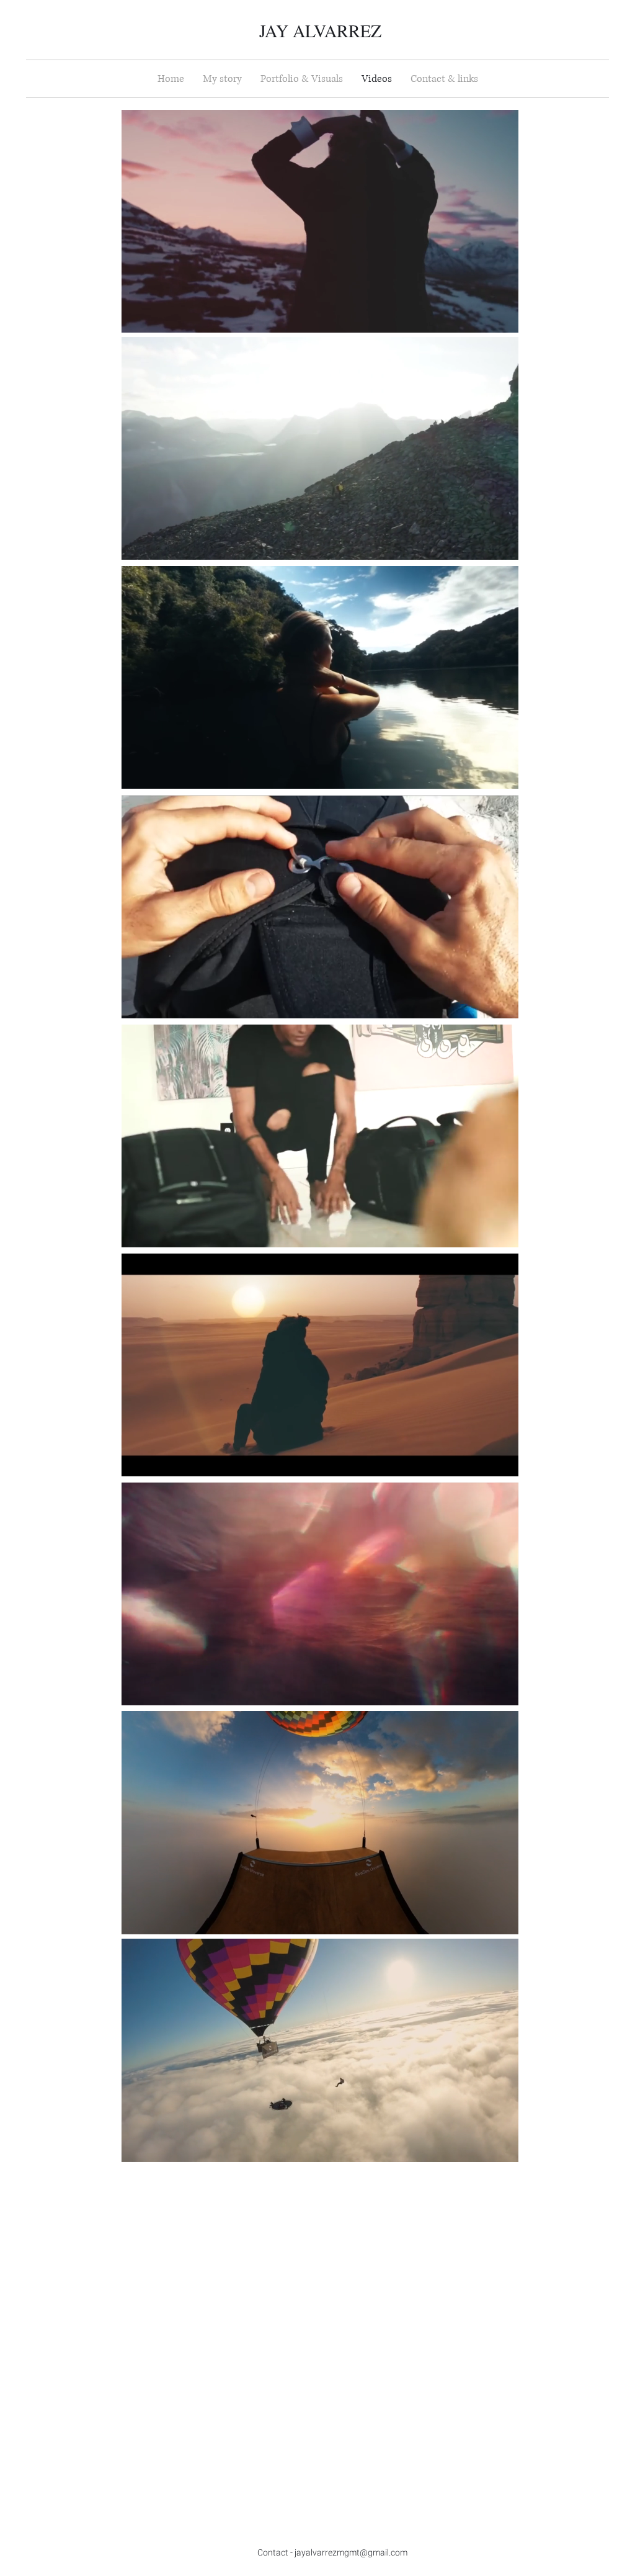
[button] (503, 319)
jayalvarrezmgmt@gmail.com (351, 2553)
